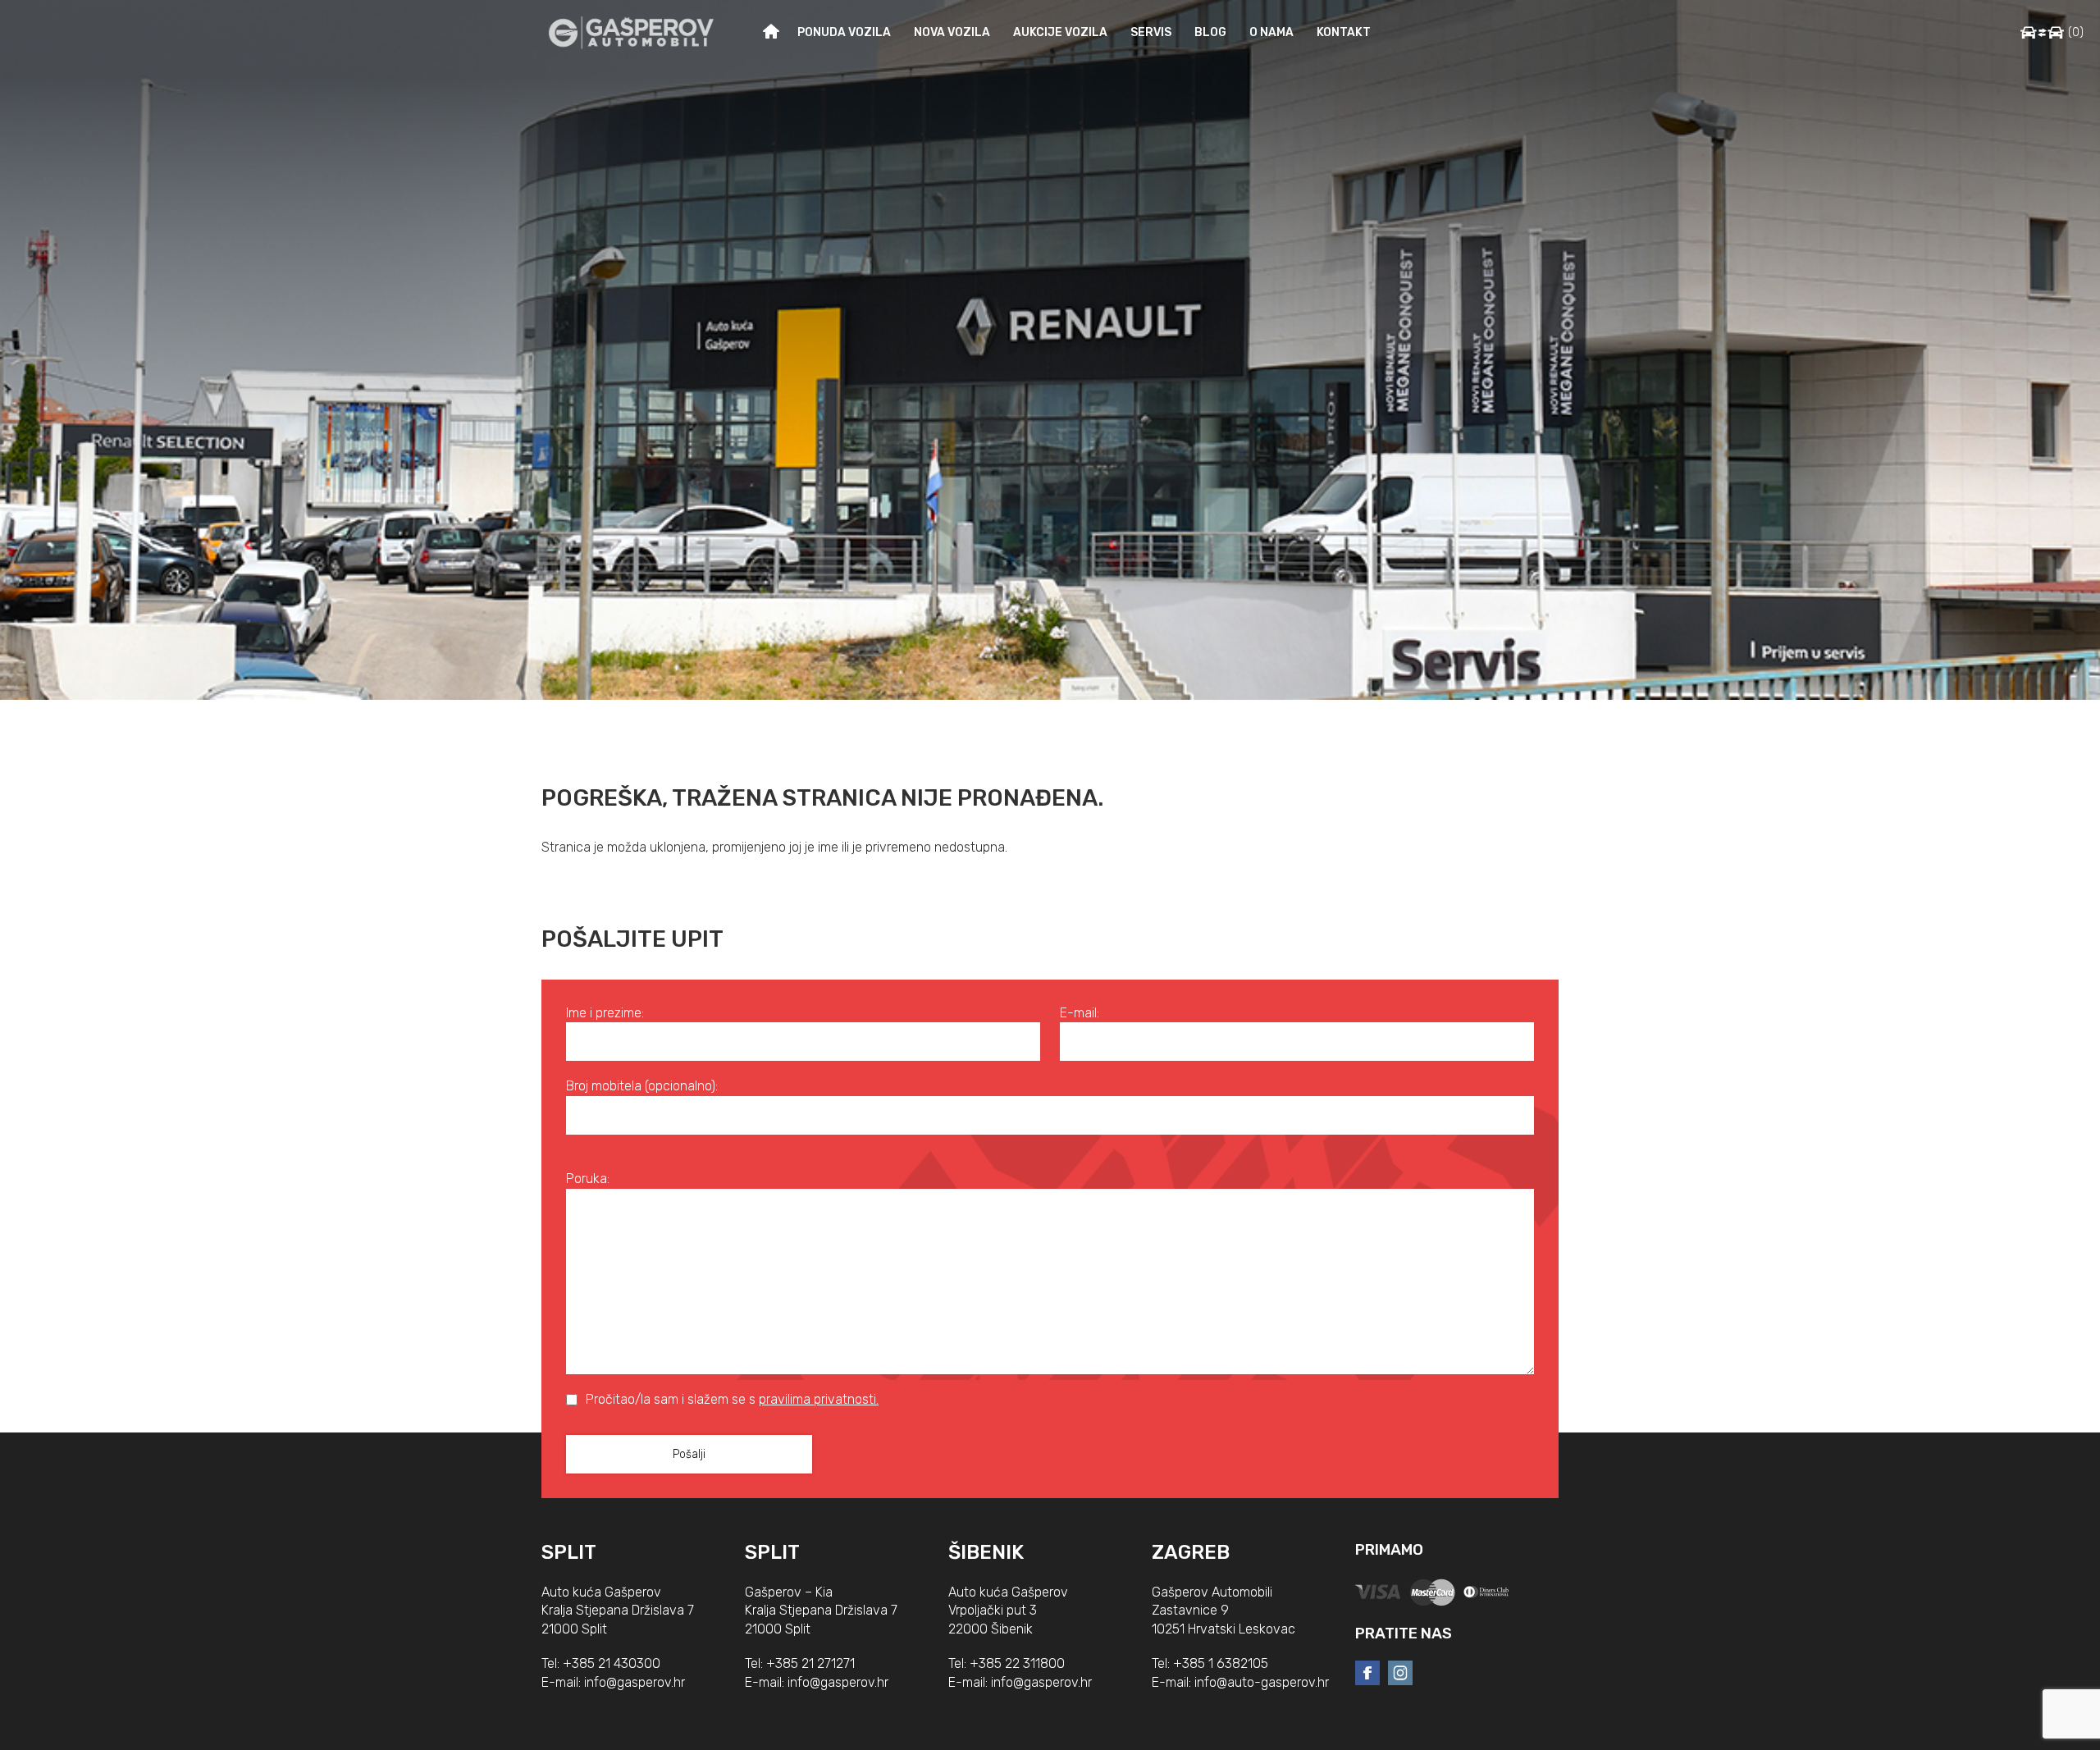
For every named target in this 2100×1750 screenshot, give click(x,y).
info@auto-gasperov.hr (1262, 1682)
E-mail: (1080, 1013)
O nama (1271, 32)
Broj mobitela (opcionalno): (642, 1086)
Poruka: (588, 1179)
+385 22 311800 (1017, 1663)
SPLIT (569, 1552)
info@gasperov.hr (635, 1682)
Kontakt (1344, 32)
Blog (1210, 32)
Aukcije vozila (1060, 32)
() (2076, 32)
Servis (1151, 32)
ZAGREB (1191, 1552)
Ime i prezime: (605, 1013)
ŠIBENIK (986, 1552)
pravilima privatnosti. (819, 1399)
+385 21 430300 (612, 1663)
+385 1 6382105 (1221, 1663)
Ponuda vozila (844, 32)
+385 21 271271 (810, 1663)
